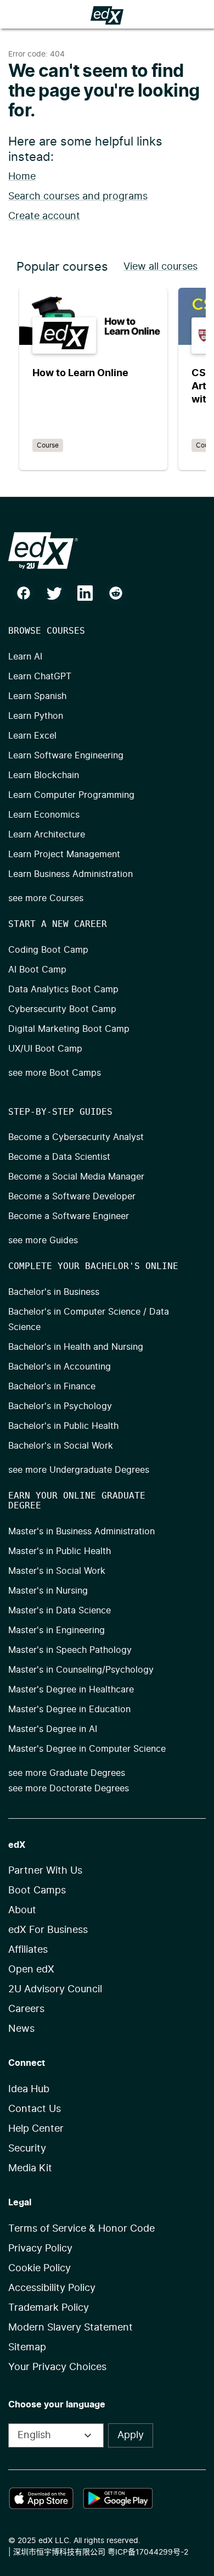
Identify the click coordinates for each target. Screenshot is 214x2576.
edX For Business (48, 1930)
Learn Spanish (37, 696)
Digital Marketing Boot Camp (69, 1029)
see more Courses (46, 898)
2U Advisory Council (55, 1990)
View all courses (161, 267)
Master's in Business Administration (81, 1532)
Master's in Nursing (48, 1591)
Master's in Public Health (60, 1551)
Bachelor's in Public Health (63, 1426)
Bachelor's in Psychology (60, 1406)
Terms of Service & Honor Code (81, 2229)
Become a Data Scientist (59, 1157)
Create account (44, 216)
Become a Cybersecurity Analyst (76, 1137)
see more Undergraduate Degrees (79, 1470)
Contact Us (35, 2109)
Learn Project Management (64, 854)
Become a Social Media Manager (76, 1177)
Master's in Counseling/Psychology (81, 1670)
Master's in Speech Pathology (70, 1650)
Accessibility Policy (52, 2288)
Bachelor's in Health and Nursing (76, 1347)
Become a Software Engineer (69, 1216)
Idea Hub (29, 2089)
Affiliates (28, 1950)
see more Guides (43, 1240)
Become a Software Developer (72, 1197)
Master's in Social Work (57, 1571)
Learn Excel (32, 736)
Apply (131, 2435)
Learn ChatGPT (40, 677)
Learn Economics (44, 815)
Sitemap (27, 2348)
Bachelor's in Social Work (61, 1446)
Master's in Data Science (60, 1611)
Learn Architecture (47, 835)
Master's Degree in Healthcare (71, 1690)
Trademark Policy (49, 2308)
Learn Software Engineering (66, 756)
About (22, 1910)
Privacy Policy (40, 2249)
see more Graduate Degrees (67, 1773)
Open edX (31, 1970)
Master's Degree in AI (53, 1729)
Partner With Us (45, 1871)
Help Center (36, 2129)
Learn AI (25, 657)
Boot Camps (37, 1891)
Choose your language (57, 2405)
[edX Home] (107, 551)
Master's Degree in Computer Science (87, 1749)
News (21, 2029)
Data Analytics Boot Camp (63, 990)
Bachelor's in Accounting (60, 1367)
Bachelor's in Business (54, 1292)
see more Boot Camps (55, 1073)
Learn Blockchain (44, 775)
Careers (26, 2009)
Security (27, 2149)
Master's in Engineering (57, 1630)
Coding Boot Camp (48, 950)
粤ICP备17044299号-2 (148, 2552)
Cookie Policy (40, 2268)
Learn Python (36, 716)
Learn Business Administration (71, 874)
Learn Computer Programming (71, 795)
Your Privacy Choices (57, 2367)
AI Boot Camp (37, 970)
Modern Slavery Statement (71, 2328)
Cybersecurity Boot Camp (62, 1009)
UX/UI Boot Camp (45, 1049)
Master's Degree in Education (69, 1709)
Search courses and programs (78, 197)
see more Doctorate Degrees (69, 1789)
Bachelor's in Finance (52, 1387)
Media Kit (30, 2169)
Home (22, 177)
